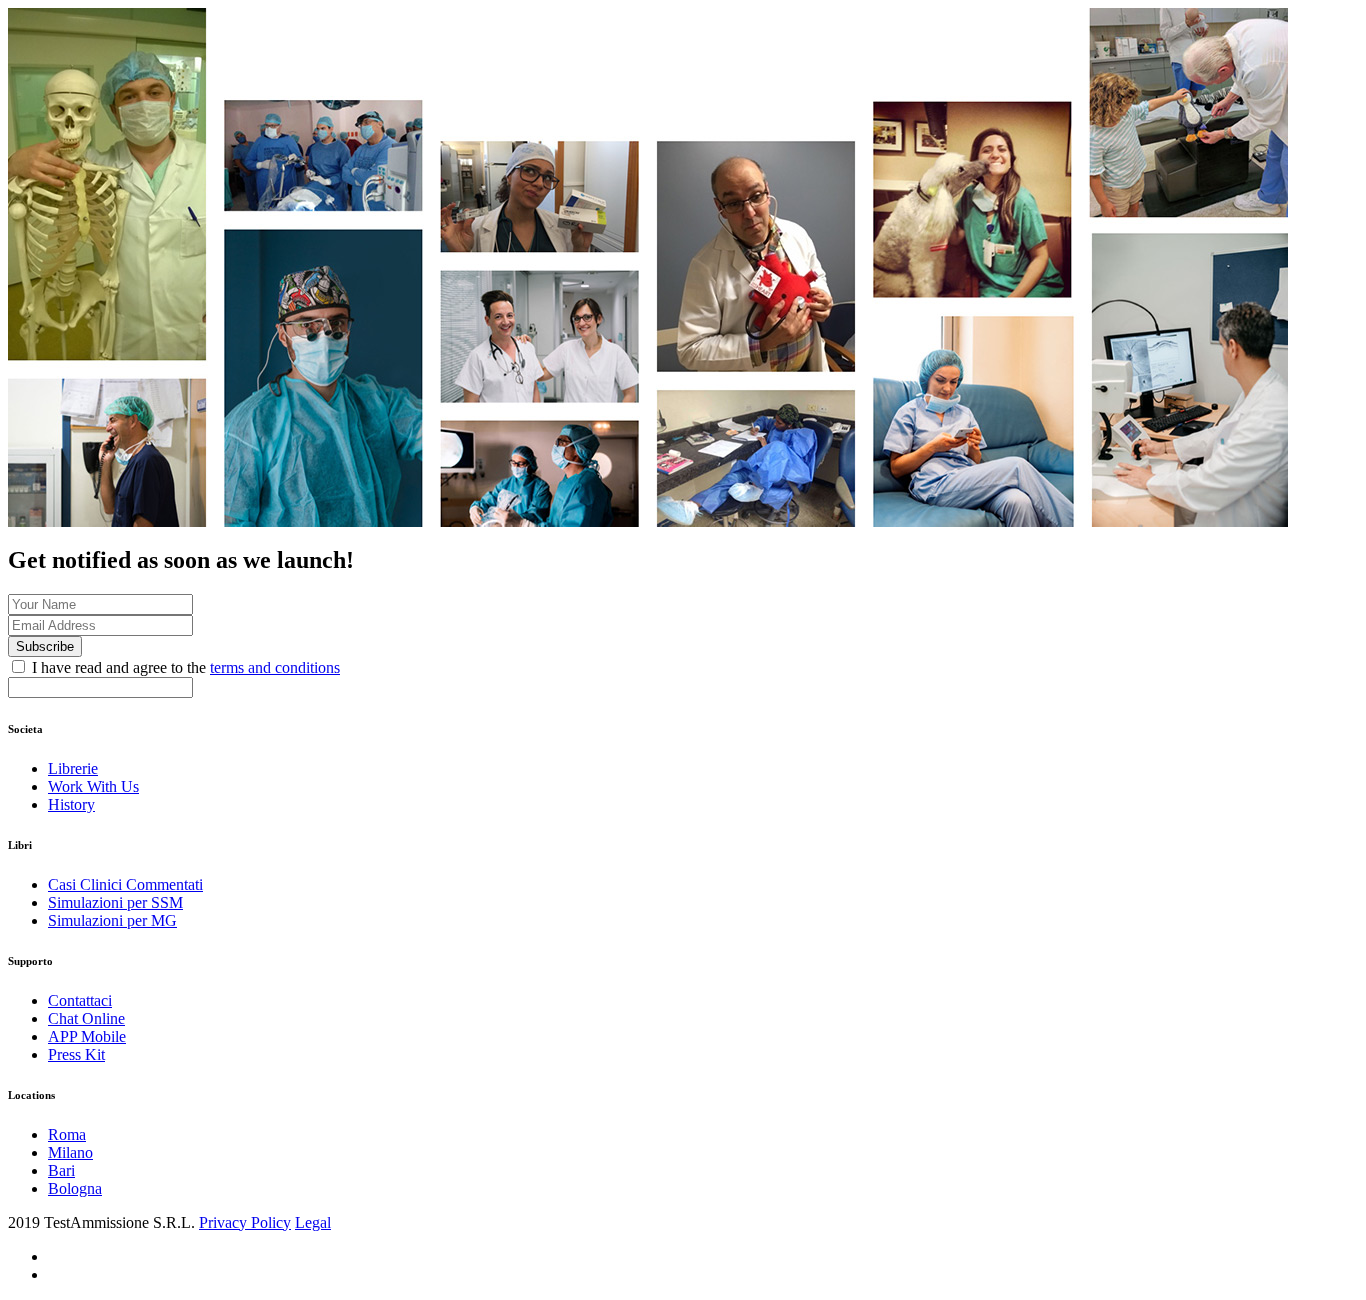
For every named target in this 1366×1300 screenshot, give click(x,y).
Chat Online (86, 1018)
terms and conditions (275, 667)
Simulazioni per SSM (115, 902)
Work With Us (93, 786)
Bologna (75, 1188)
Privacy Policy (245, 1222)
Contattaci (80, 1000)
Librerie (73, 768)
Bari (61, 1170)
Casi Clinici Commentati (125, 884)
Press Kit (76, 1054)
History (71, 804)
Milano (70, 1152)
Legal (313, 1222)
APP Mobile (87, 1036)
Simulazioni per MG (112, 920)
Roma (67, 1134)
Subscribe (45, 646)
